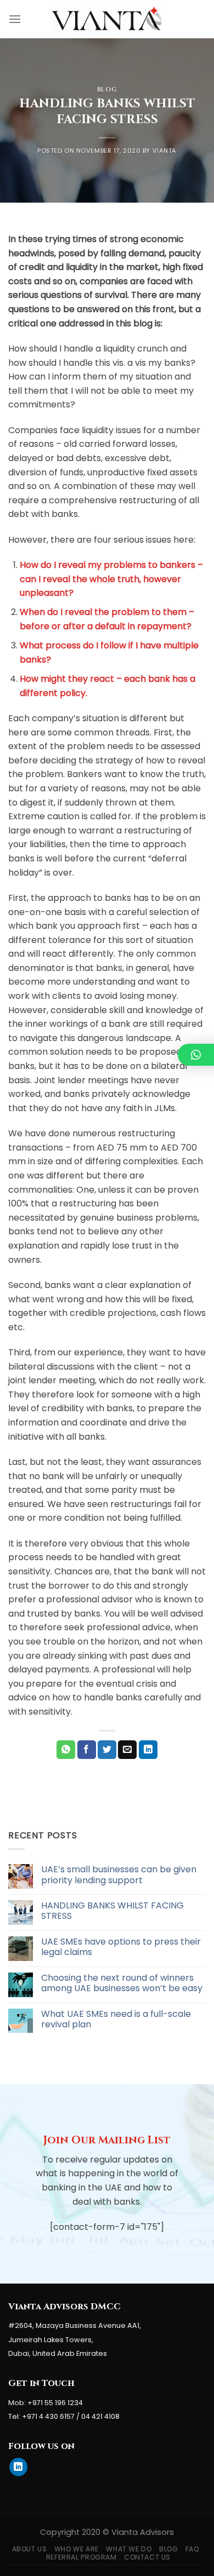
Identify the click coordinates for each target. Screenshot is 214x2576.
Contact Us (147, 2557)
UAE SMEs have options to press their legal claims (121, 1947)
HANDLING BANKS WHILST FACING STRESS (112, 1911)
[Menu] (15, 19)
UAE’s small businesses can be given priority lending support (119, 1875)
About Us (30, 2549)
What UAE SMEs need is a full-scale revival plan (116, 2019)
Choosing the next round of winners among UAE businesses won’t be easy (122, 1983)
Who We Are (77, 2549)
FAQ (193, 2549)
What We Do (129, 2549)
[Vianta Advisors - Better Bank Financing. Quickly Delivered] (107, 19)
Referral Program (81, 2557)
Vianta (165, 151)
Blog (107, 90)
